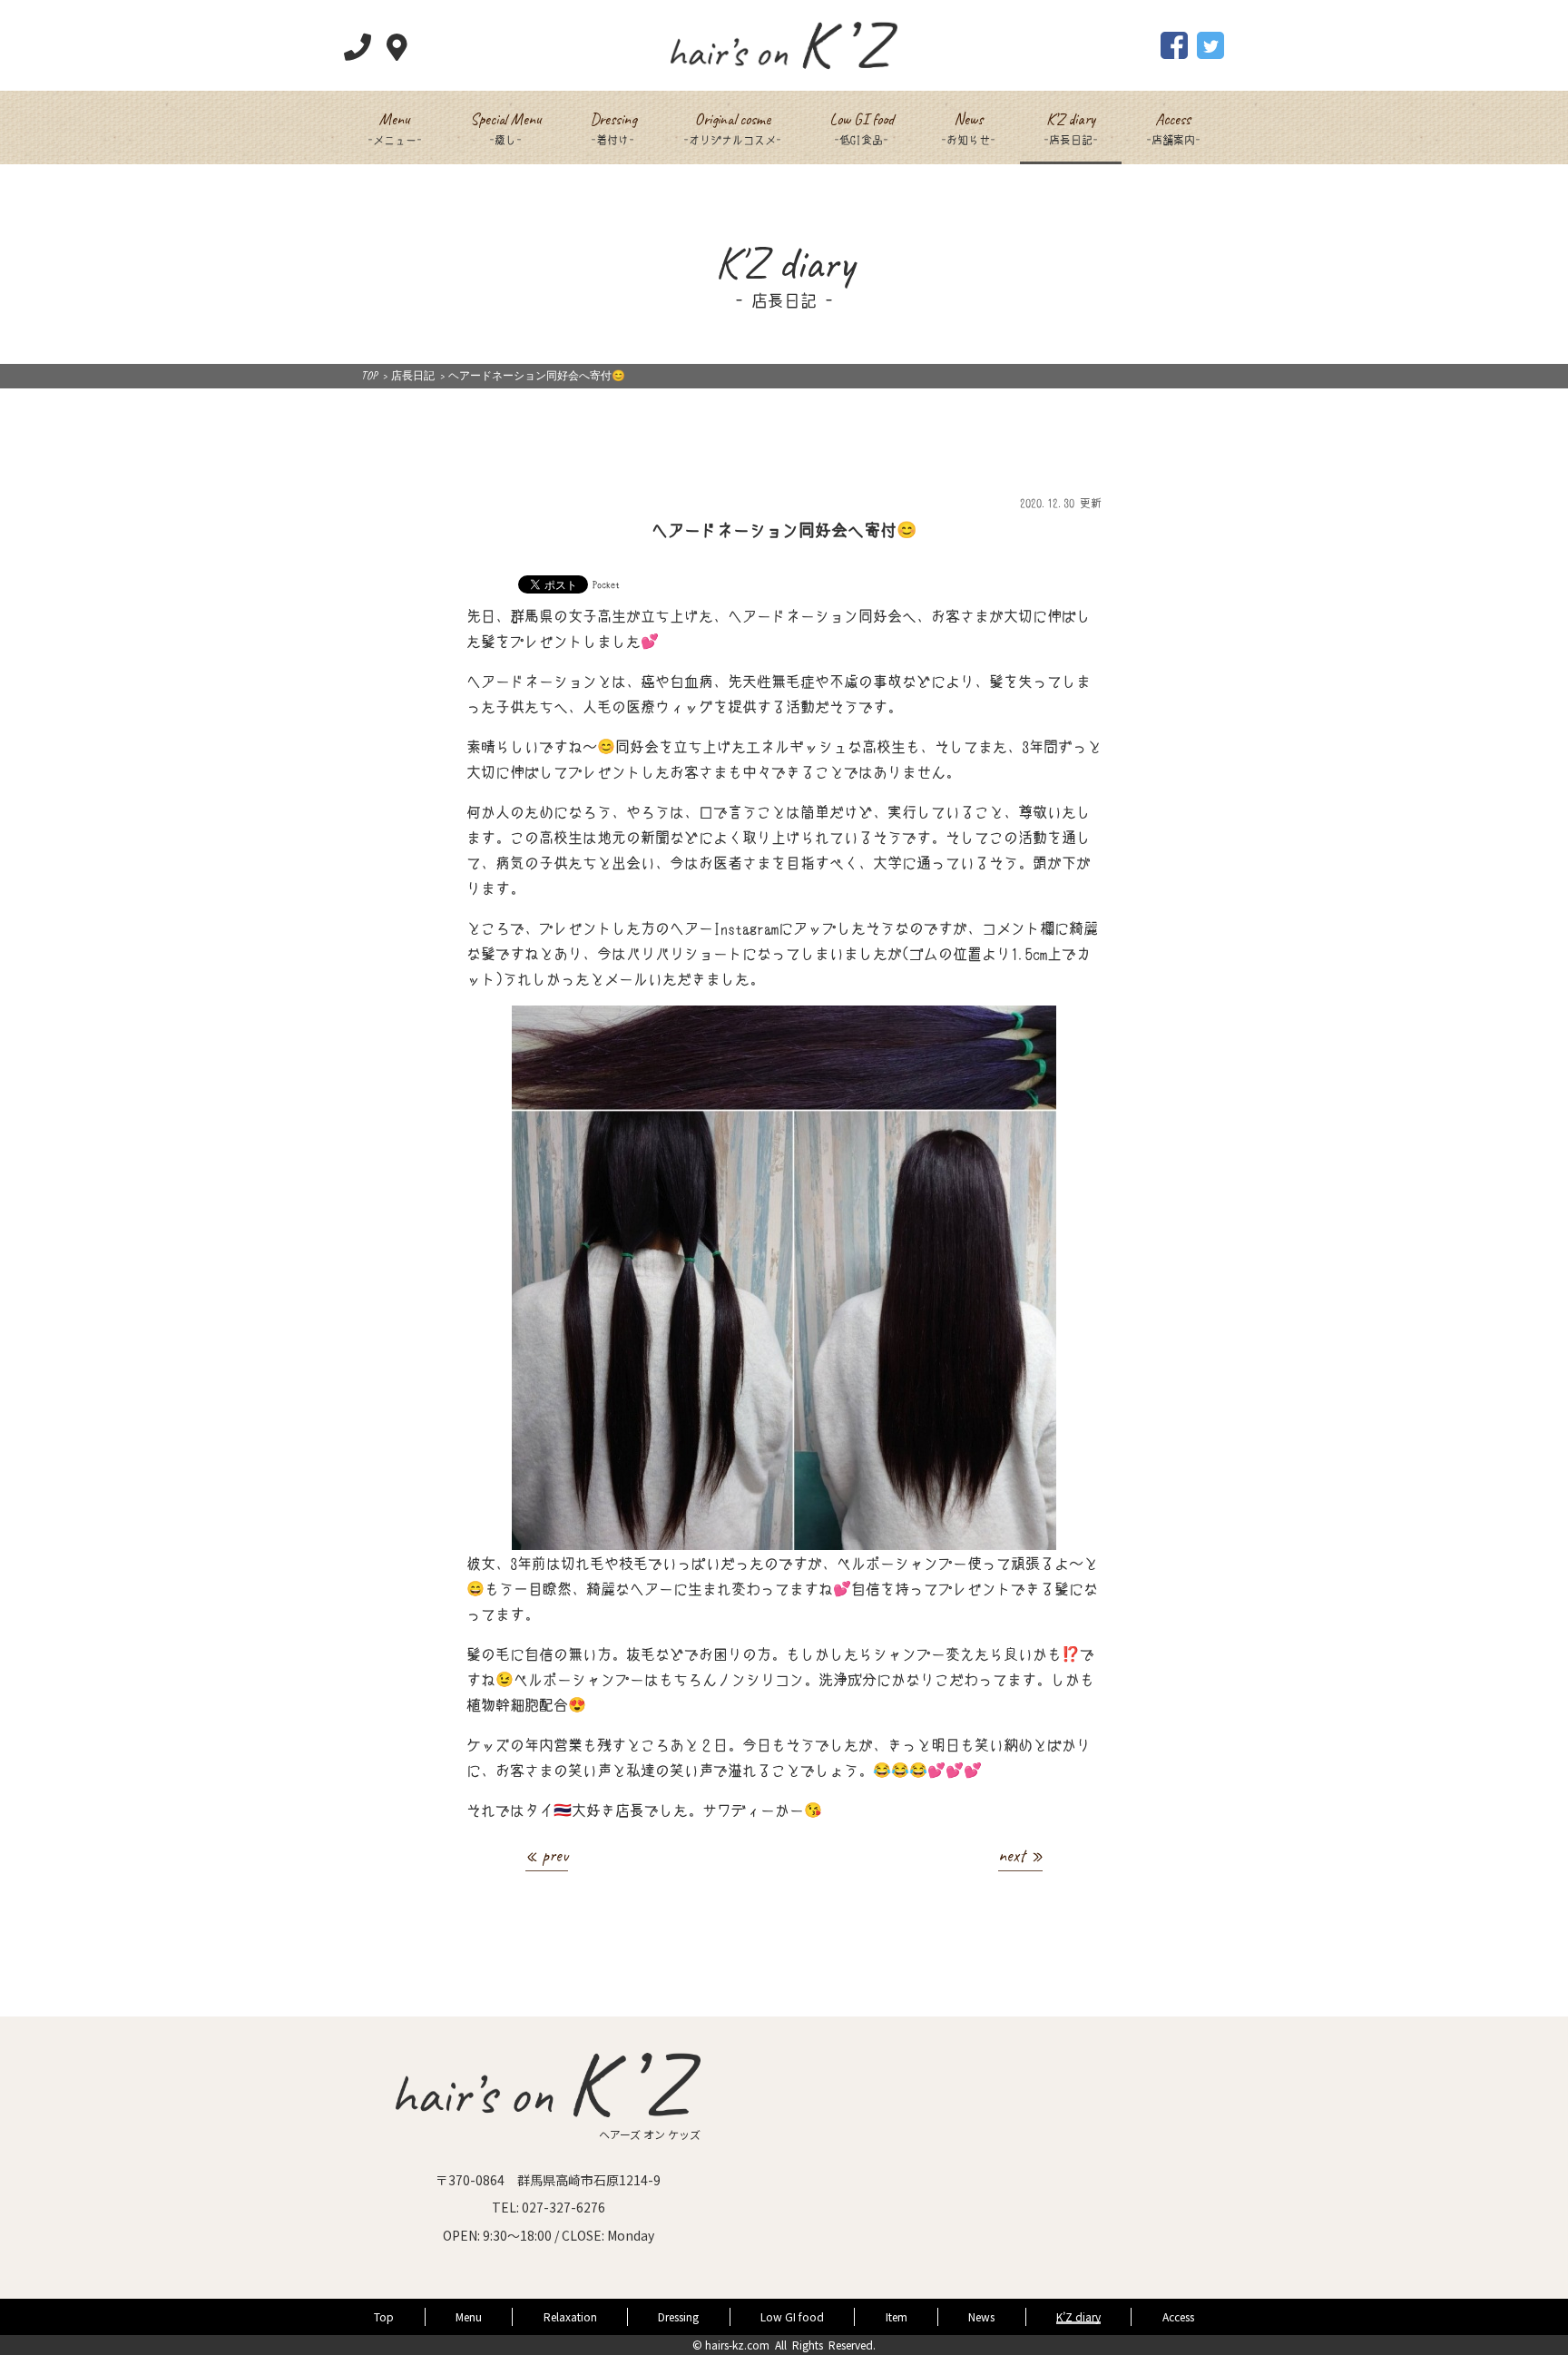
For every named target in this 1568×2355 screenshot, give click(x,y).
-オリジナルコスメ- (732, 127)
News (981, 2316)
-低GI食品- (862, 127)
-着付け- (613, 127)
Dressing (678, 2316)
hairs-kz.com (737, 2345)
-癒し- (506, 127)
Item (897, 2316)
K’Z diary (1078, 2316)
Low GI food (792, 2316)
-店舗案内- (1173, 127)
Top (384, 2316)
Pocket (606, 584)
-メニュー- (395, 127)
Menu (469, 2316)
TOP (369, 376)
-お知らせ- (968, 127)
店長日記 (413, 376)
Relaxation (570, 2316)
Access (1178, 2316)
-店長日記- (1071, 127)
